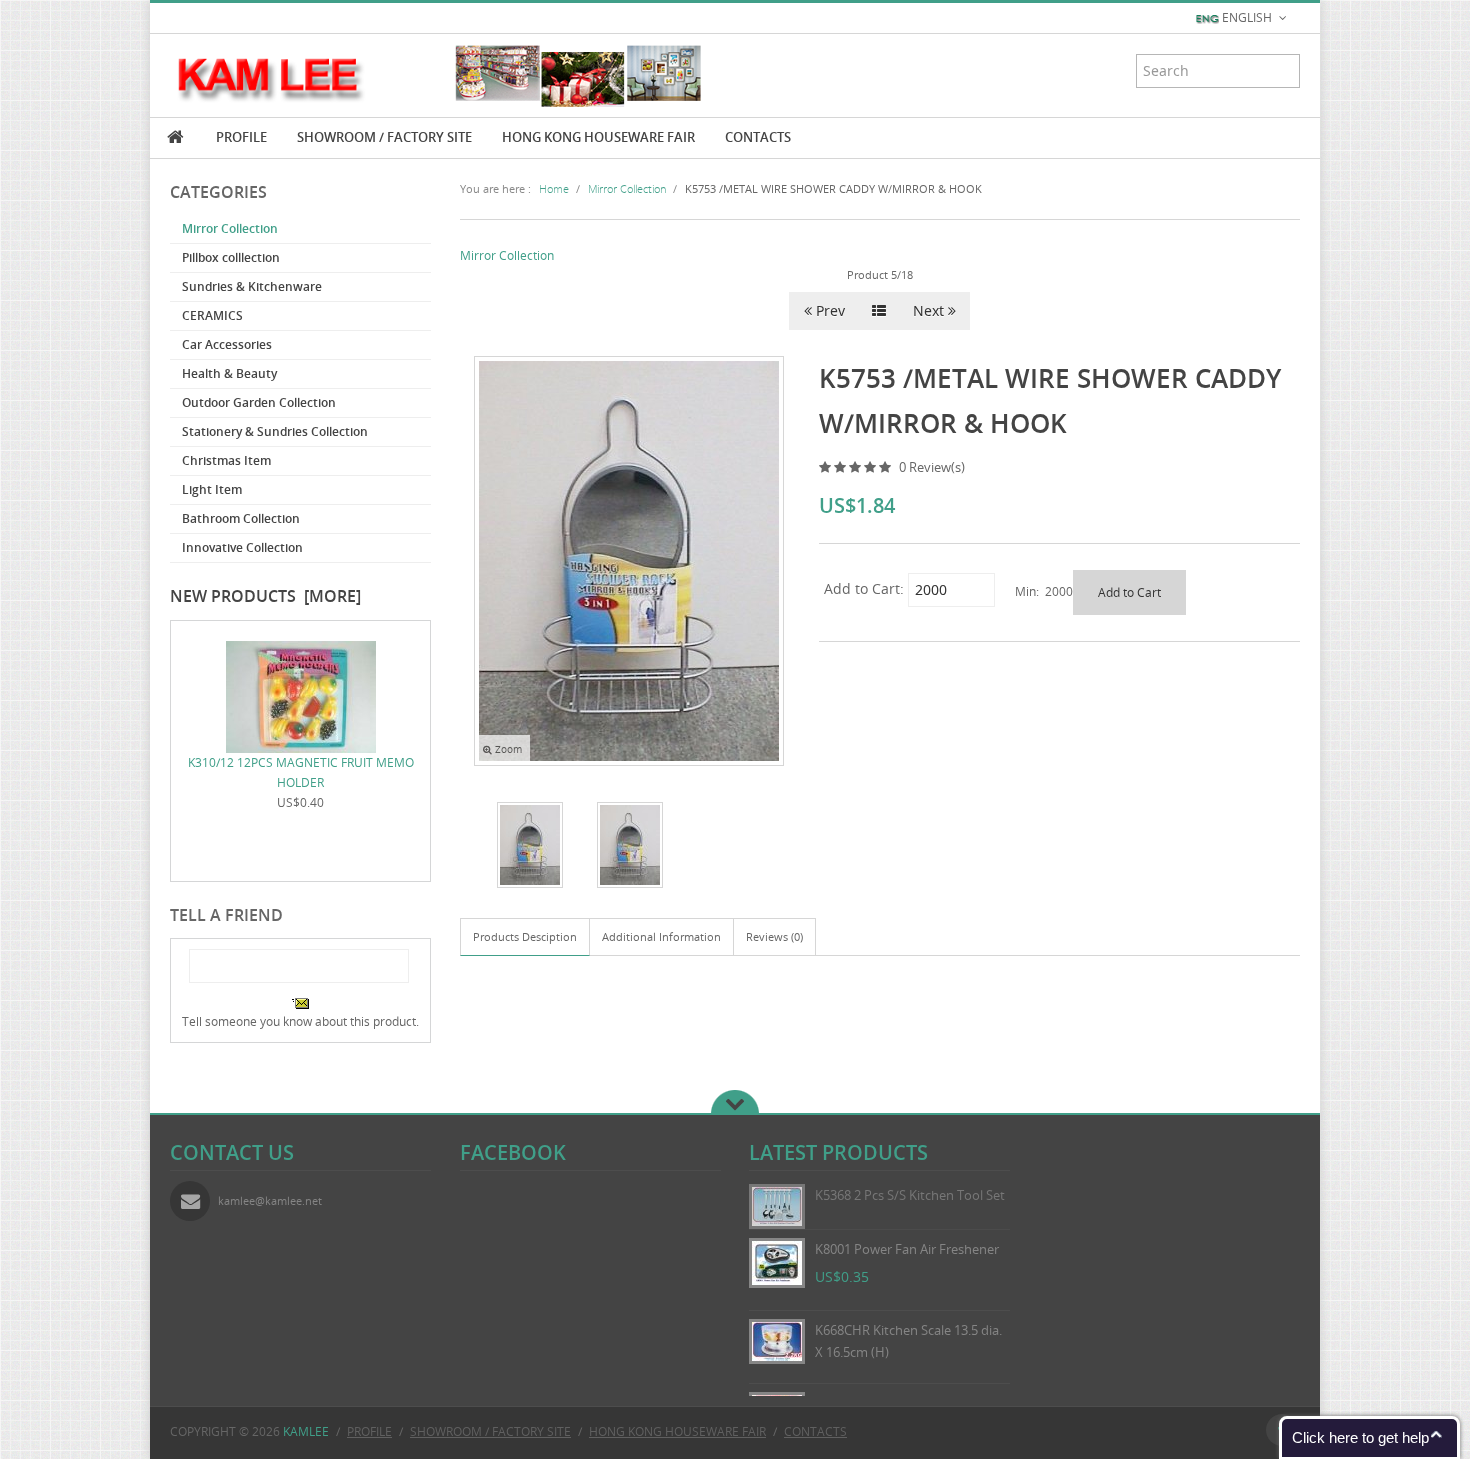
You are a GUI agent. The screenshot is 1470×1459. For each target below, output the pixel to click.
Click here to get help (1360, 1437)
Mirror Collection (230, 228)
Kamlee (306, 1431)
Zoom (507, 749)
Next (930, 310)
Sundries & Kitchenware (252, 286)
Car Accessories (227, 344)
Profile (241, 137)
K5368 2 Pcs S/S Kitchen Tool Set (910, 1195)
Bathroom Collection (241, 518)
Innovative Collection (242, 547)
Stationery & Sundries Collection (275, 431)
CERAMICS (212, 315)
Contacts (758, 137)
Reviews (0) (774, 936)
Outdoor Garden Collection (259, 402)
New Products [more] (265, 596)
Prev (828, 310)
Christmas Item (226, 460)
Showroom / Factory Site (384, 137)
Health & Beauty (229, 373)
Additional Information (661, 936)
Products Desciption (525, 936)
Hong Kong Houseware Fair (598, 137)
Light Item (212, 489)
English (1247, 17)
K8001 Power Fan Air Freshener (907, 1249)
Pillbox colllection (231, 257)
